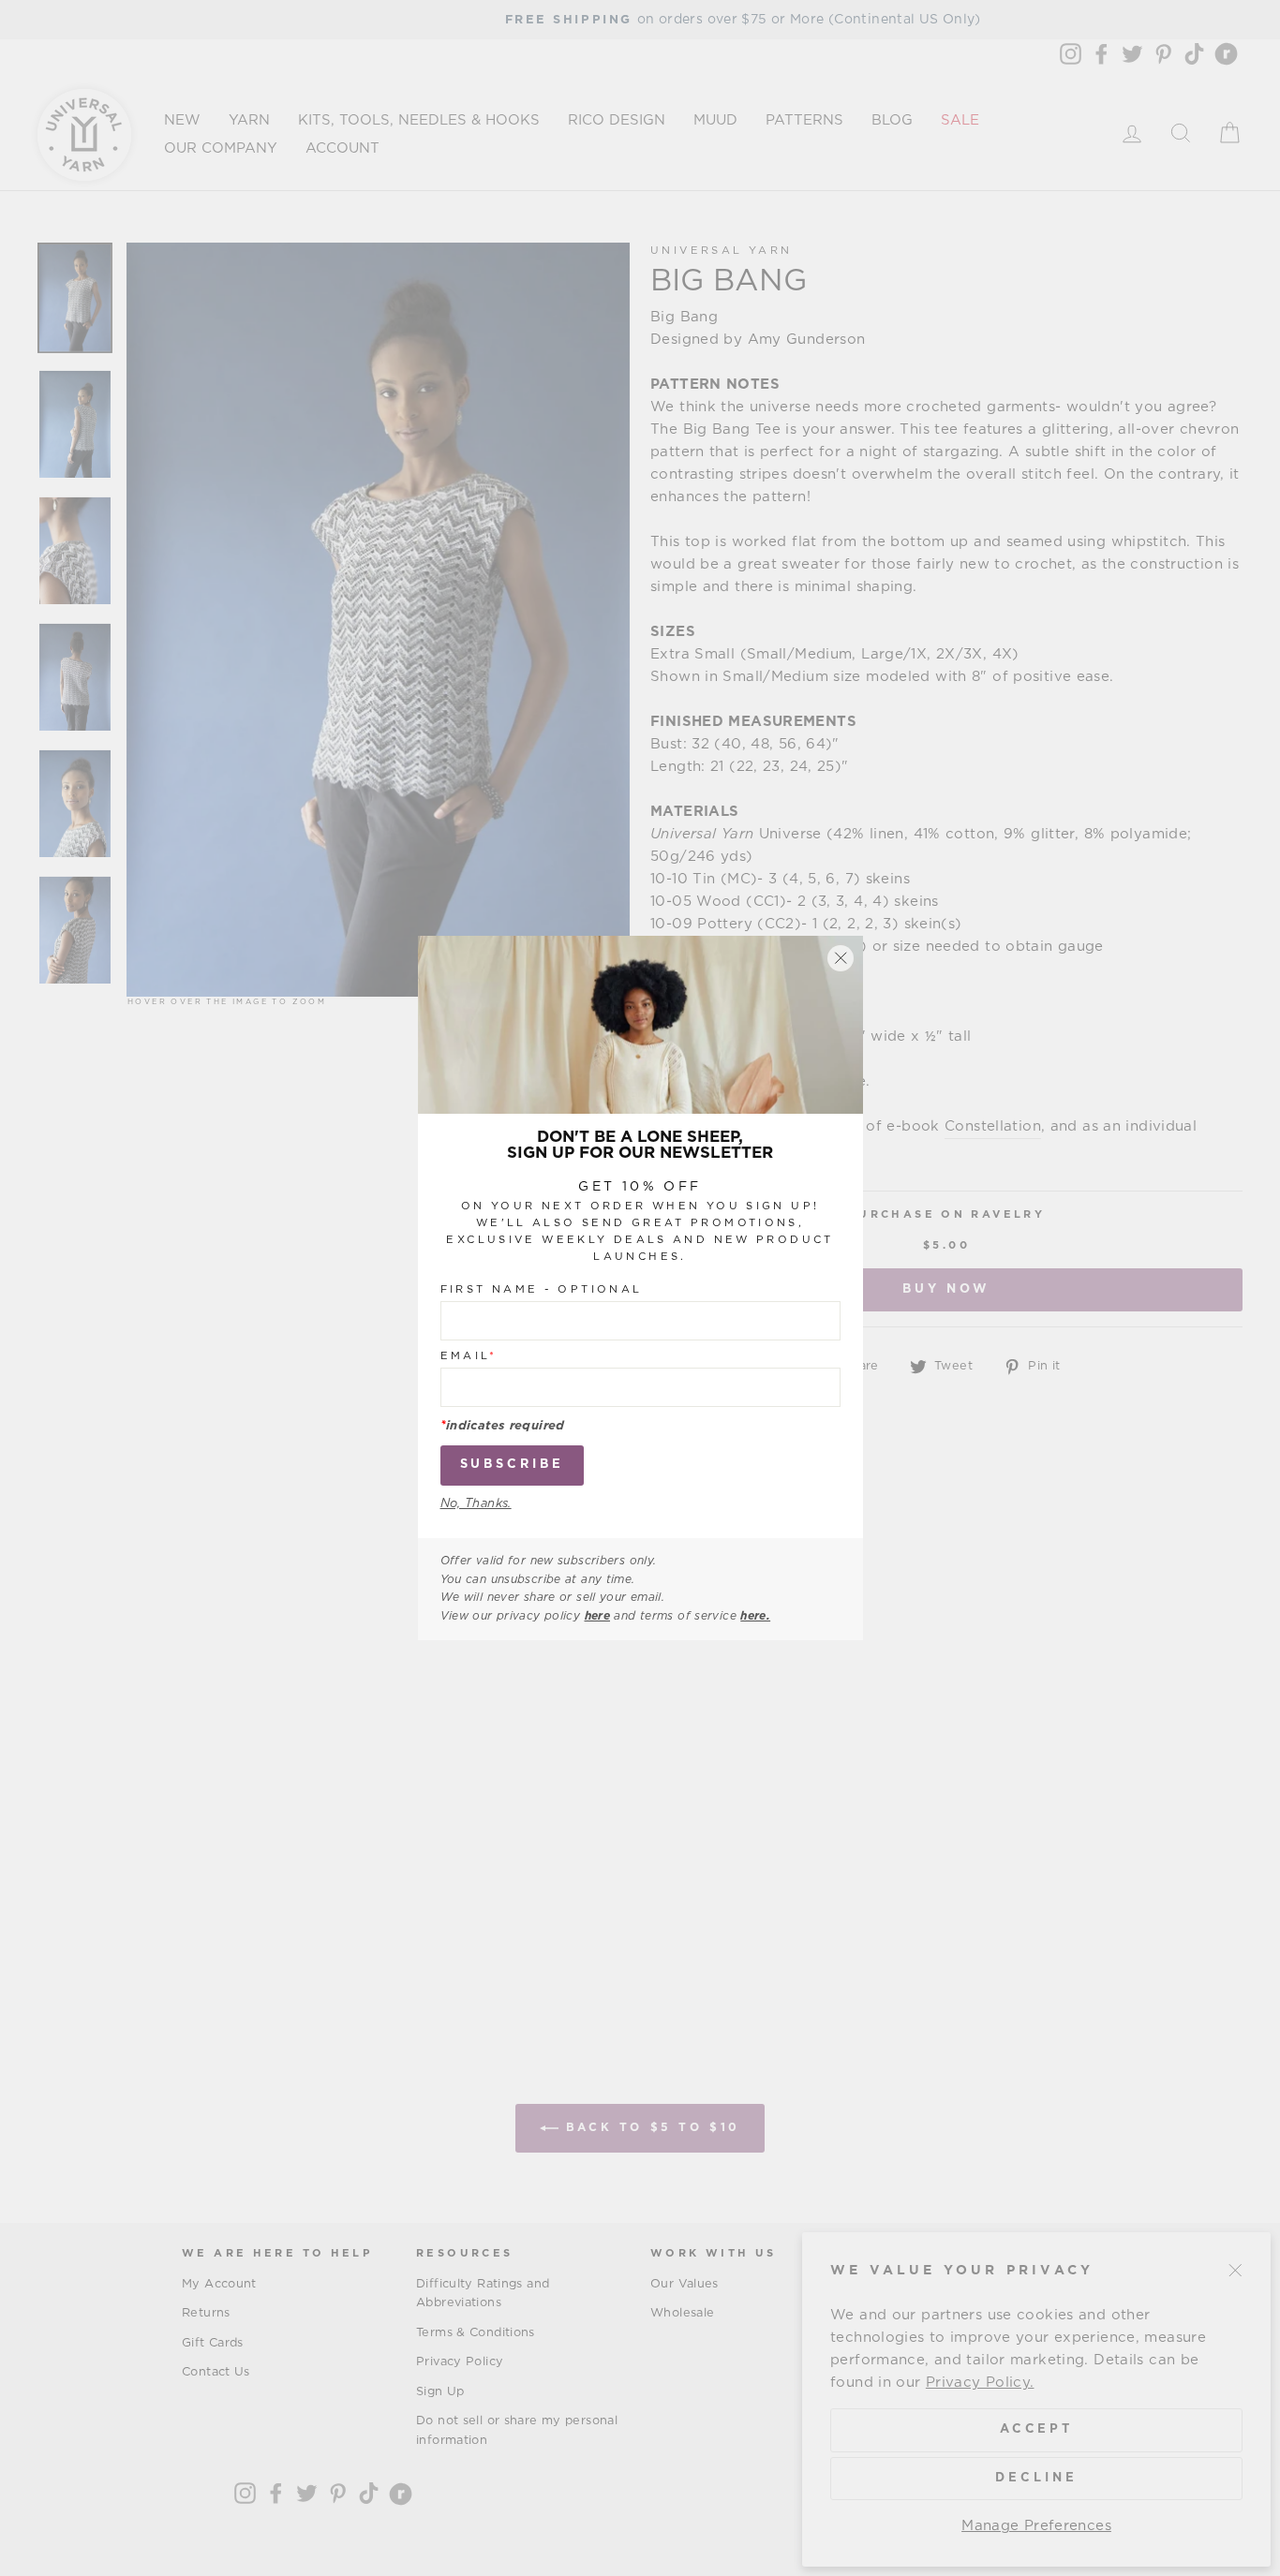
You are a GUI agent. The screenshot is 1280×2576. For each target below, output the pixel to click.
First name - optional (542, 1290)
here (598, 1616)
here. (755, 1616)
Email (469, 1357)
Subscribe (512, 1466)
